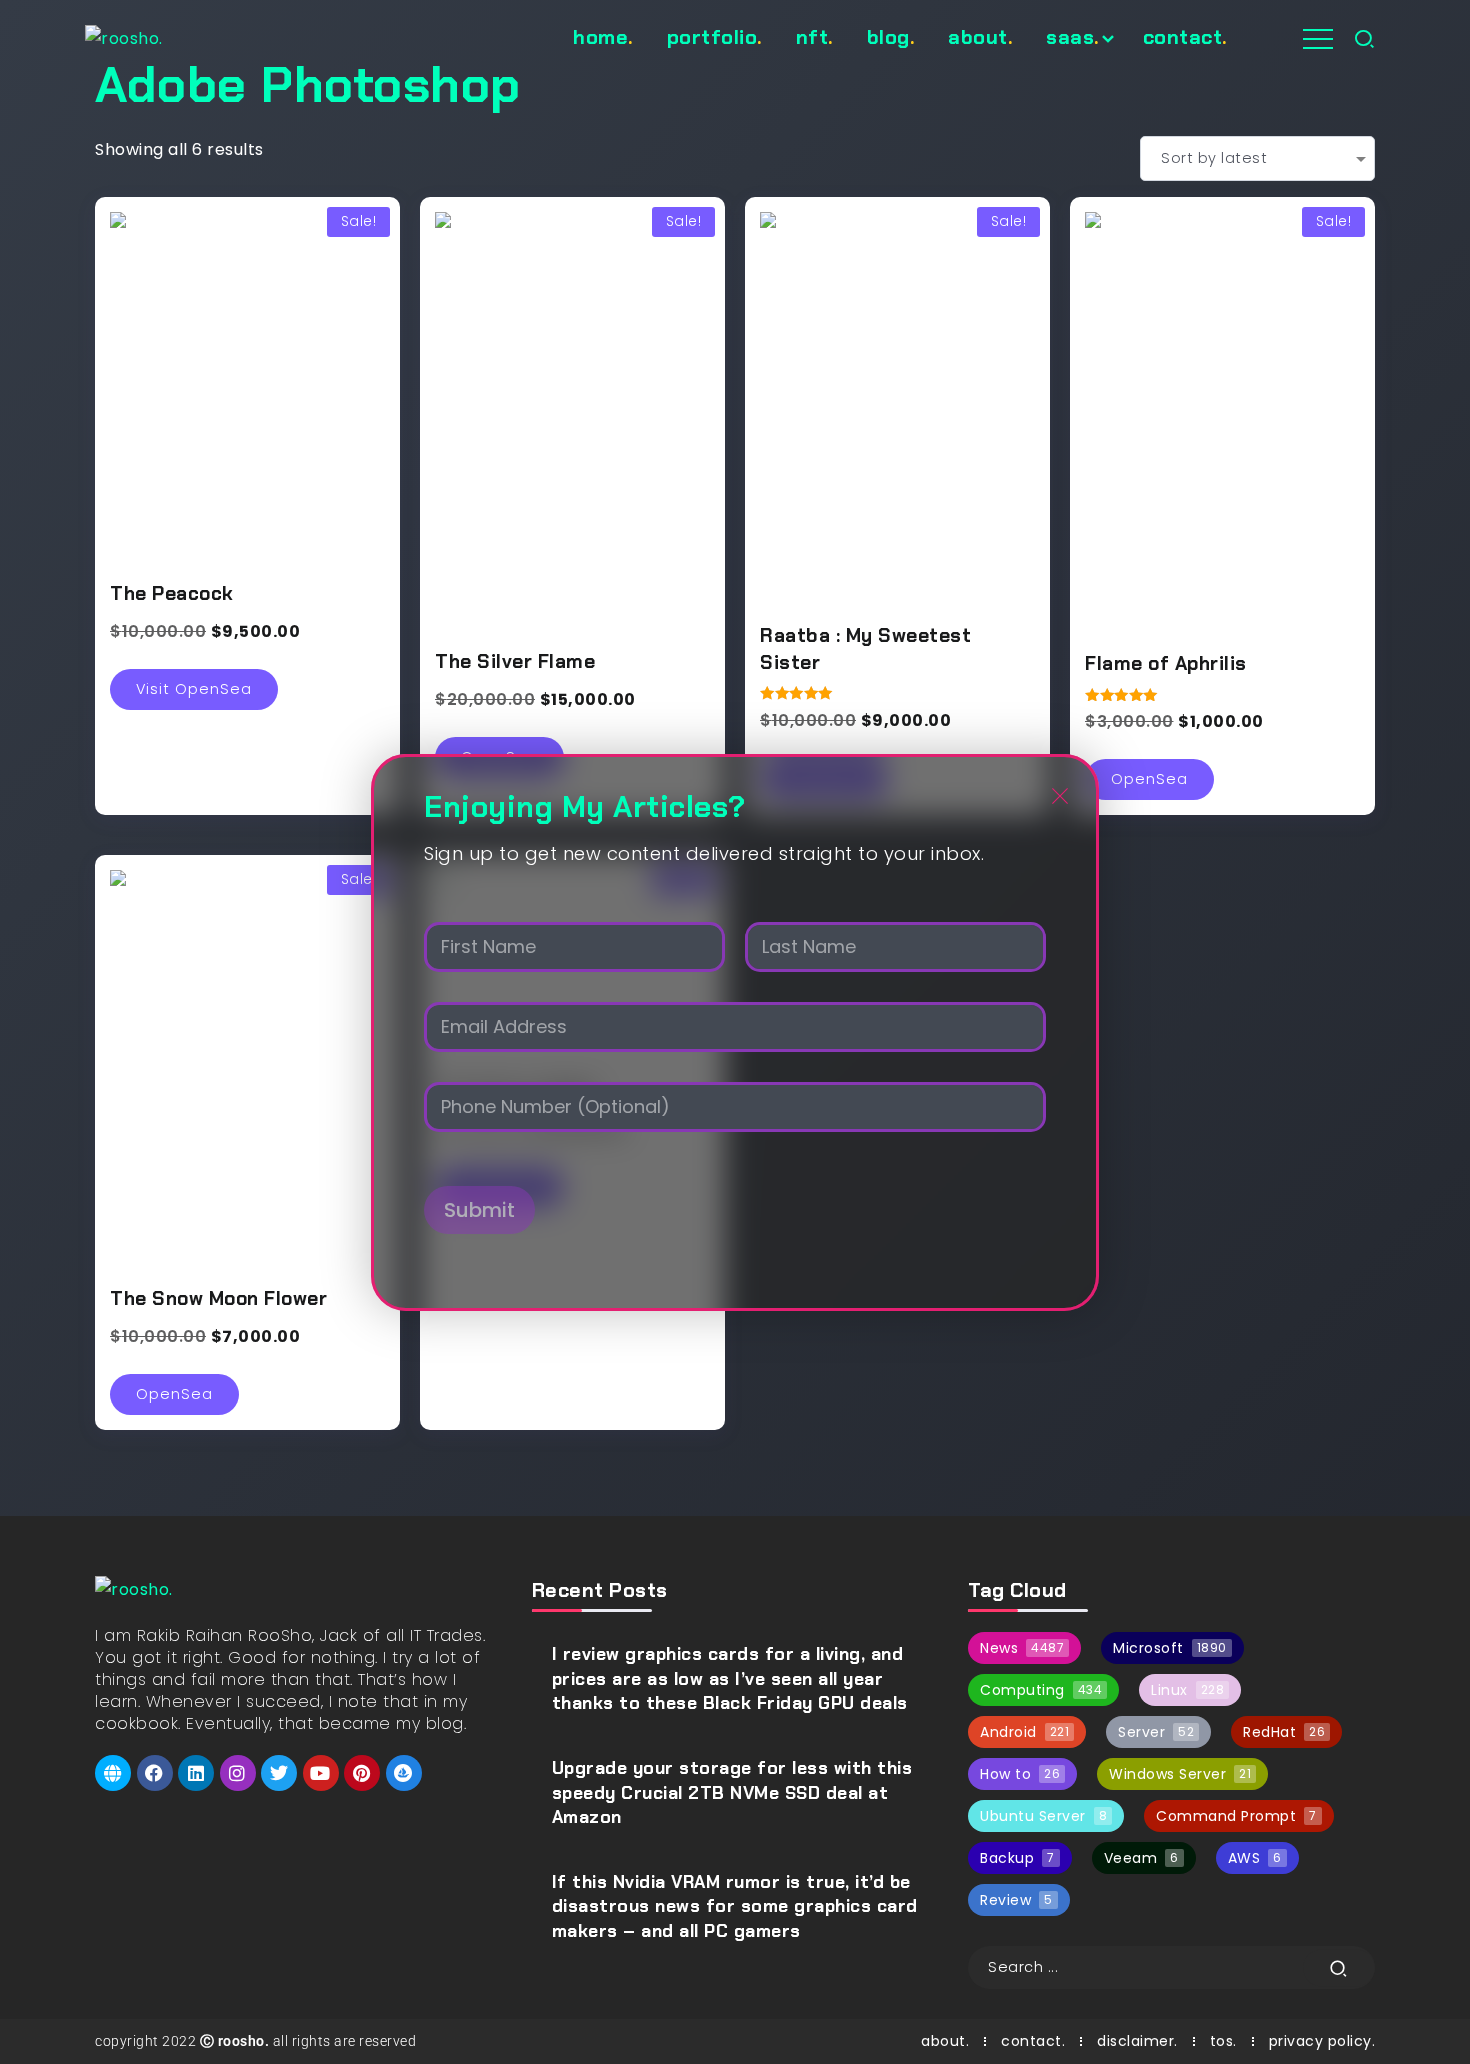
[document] (735, 1032)
